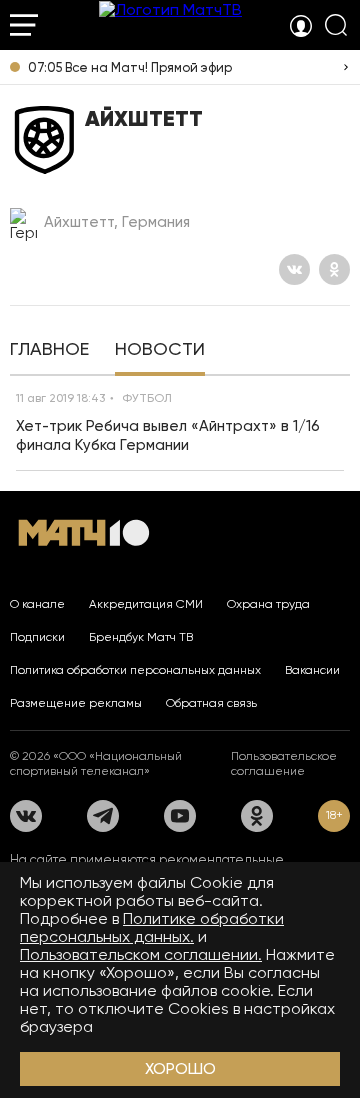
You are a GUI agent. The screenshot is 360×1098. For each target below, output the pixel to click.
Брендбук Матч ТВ (141, 637)
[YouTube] (180, 816)
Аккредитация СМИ (146, 604)
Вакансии (312, 670)
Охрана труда (268, 604)
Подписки (37, 637)
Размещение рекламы (76, 703)
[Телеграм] (103, 816)
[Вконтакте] (294, 269)
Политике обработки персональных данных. (152, 927)
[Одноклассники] (334, 269)
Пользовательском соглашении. (141, 954)
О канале (37, 604)
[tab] (49, 351)
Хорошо (180, 1068)
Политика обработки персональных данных (135, 670)
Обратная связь (211, 703)
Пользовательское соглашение (284, 763)
